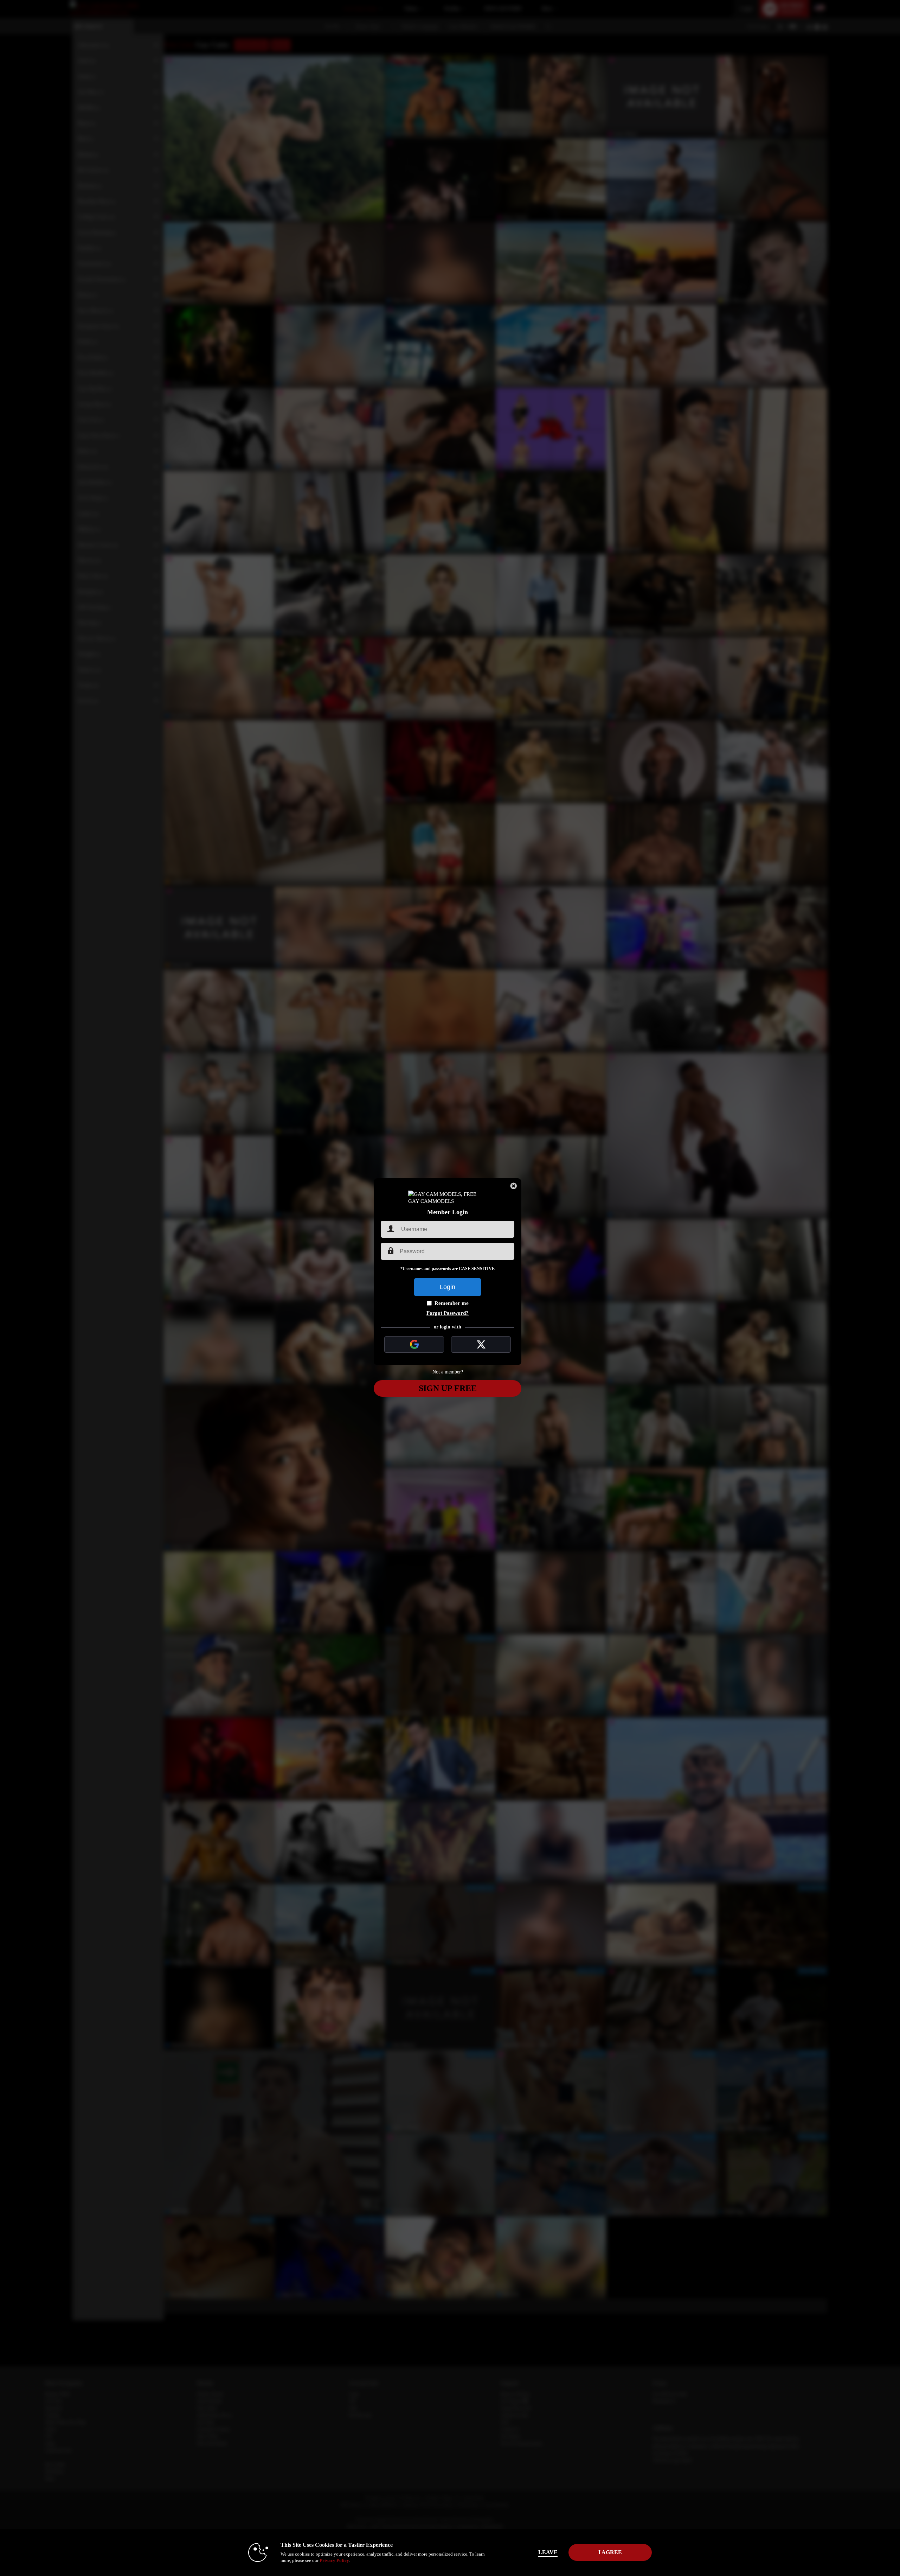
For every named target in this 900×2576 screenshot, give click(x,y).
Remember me (452, 1303)
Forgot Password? (448, 1313)
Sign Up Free (448, 1388)
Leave (548, 2552)
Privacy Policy (334, 2560)
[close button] (514, 1186)
